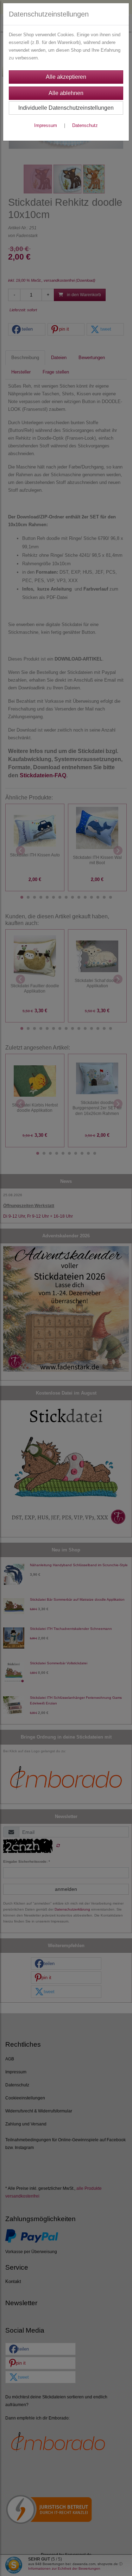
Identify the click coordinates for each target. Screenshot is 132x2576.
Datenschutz (85, 125)
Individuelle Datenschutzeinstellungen (66, 108)
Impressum (46, 125)
